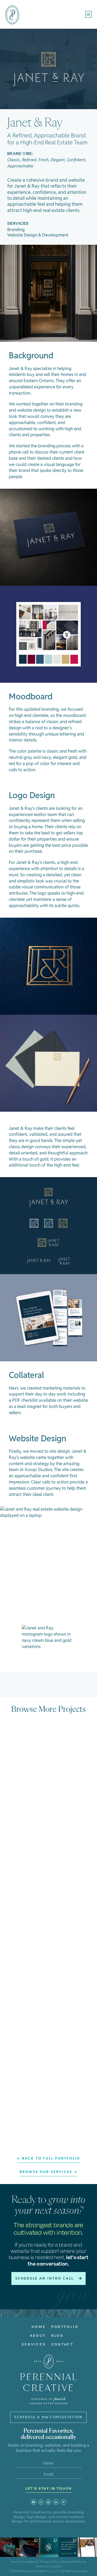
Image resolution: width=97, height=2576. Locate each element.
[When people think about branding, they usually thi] (29, 2547)
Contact (62, 2344)
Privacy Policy (50, 2562)
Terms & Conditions (24, 2562)
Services (34, 2344)
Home (39, 2327)
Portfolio (65, 2327)
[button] (89, 14)
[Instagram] (41, 2502)
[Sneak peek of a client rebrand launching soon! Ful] (10, 2547)
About (38, 2335)
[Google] (49, 2502)
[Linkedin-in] (56, 2502)
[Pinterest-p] (64, 2502)
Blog (58, 2335)
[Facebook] (34, 2502)
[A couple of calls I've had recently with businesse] (68, 2547)
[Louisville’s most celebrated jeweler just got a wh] (87, 2547)
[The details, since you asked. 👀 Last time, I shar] (48, 2547)
